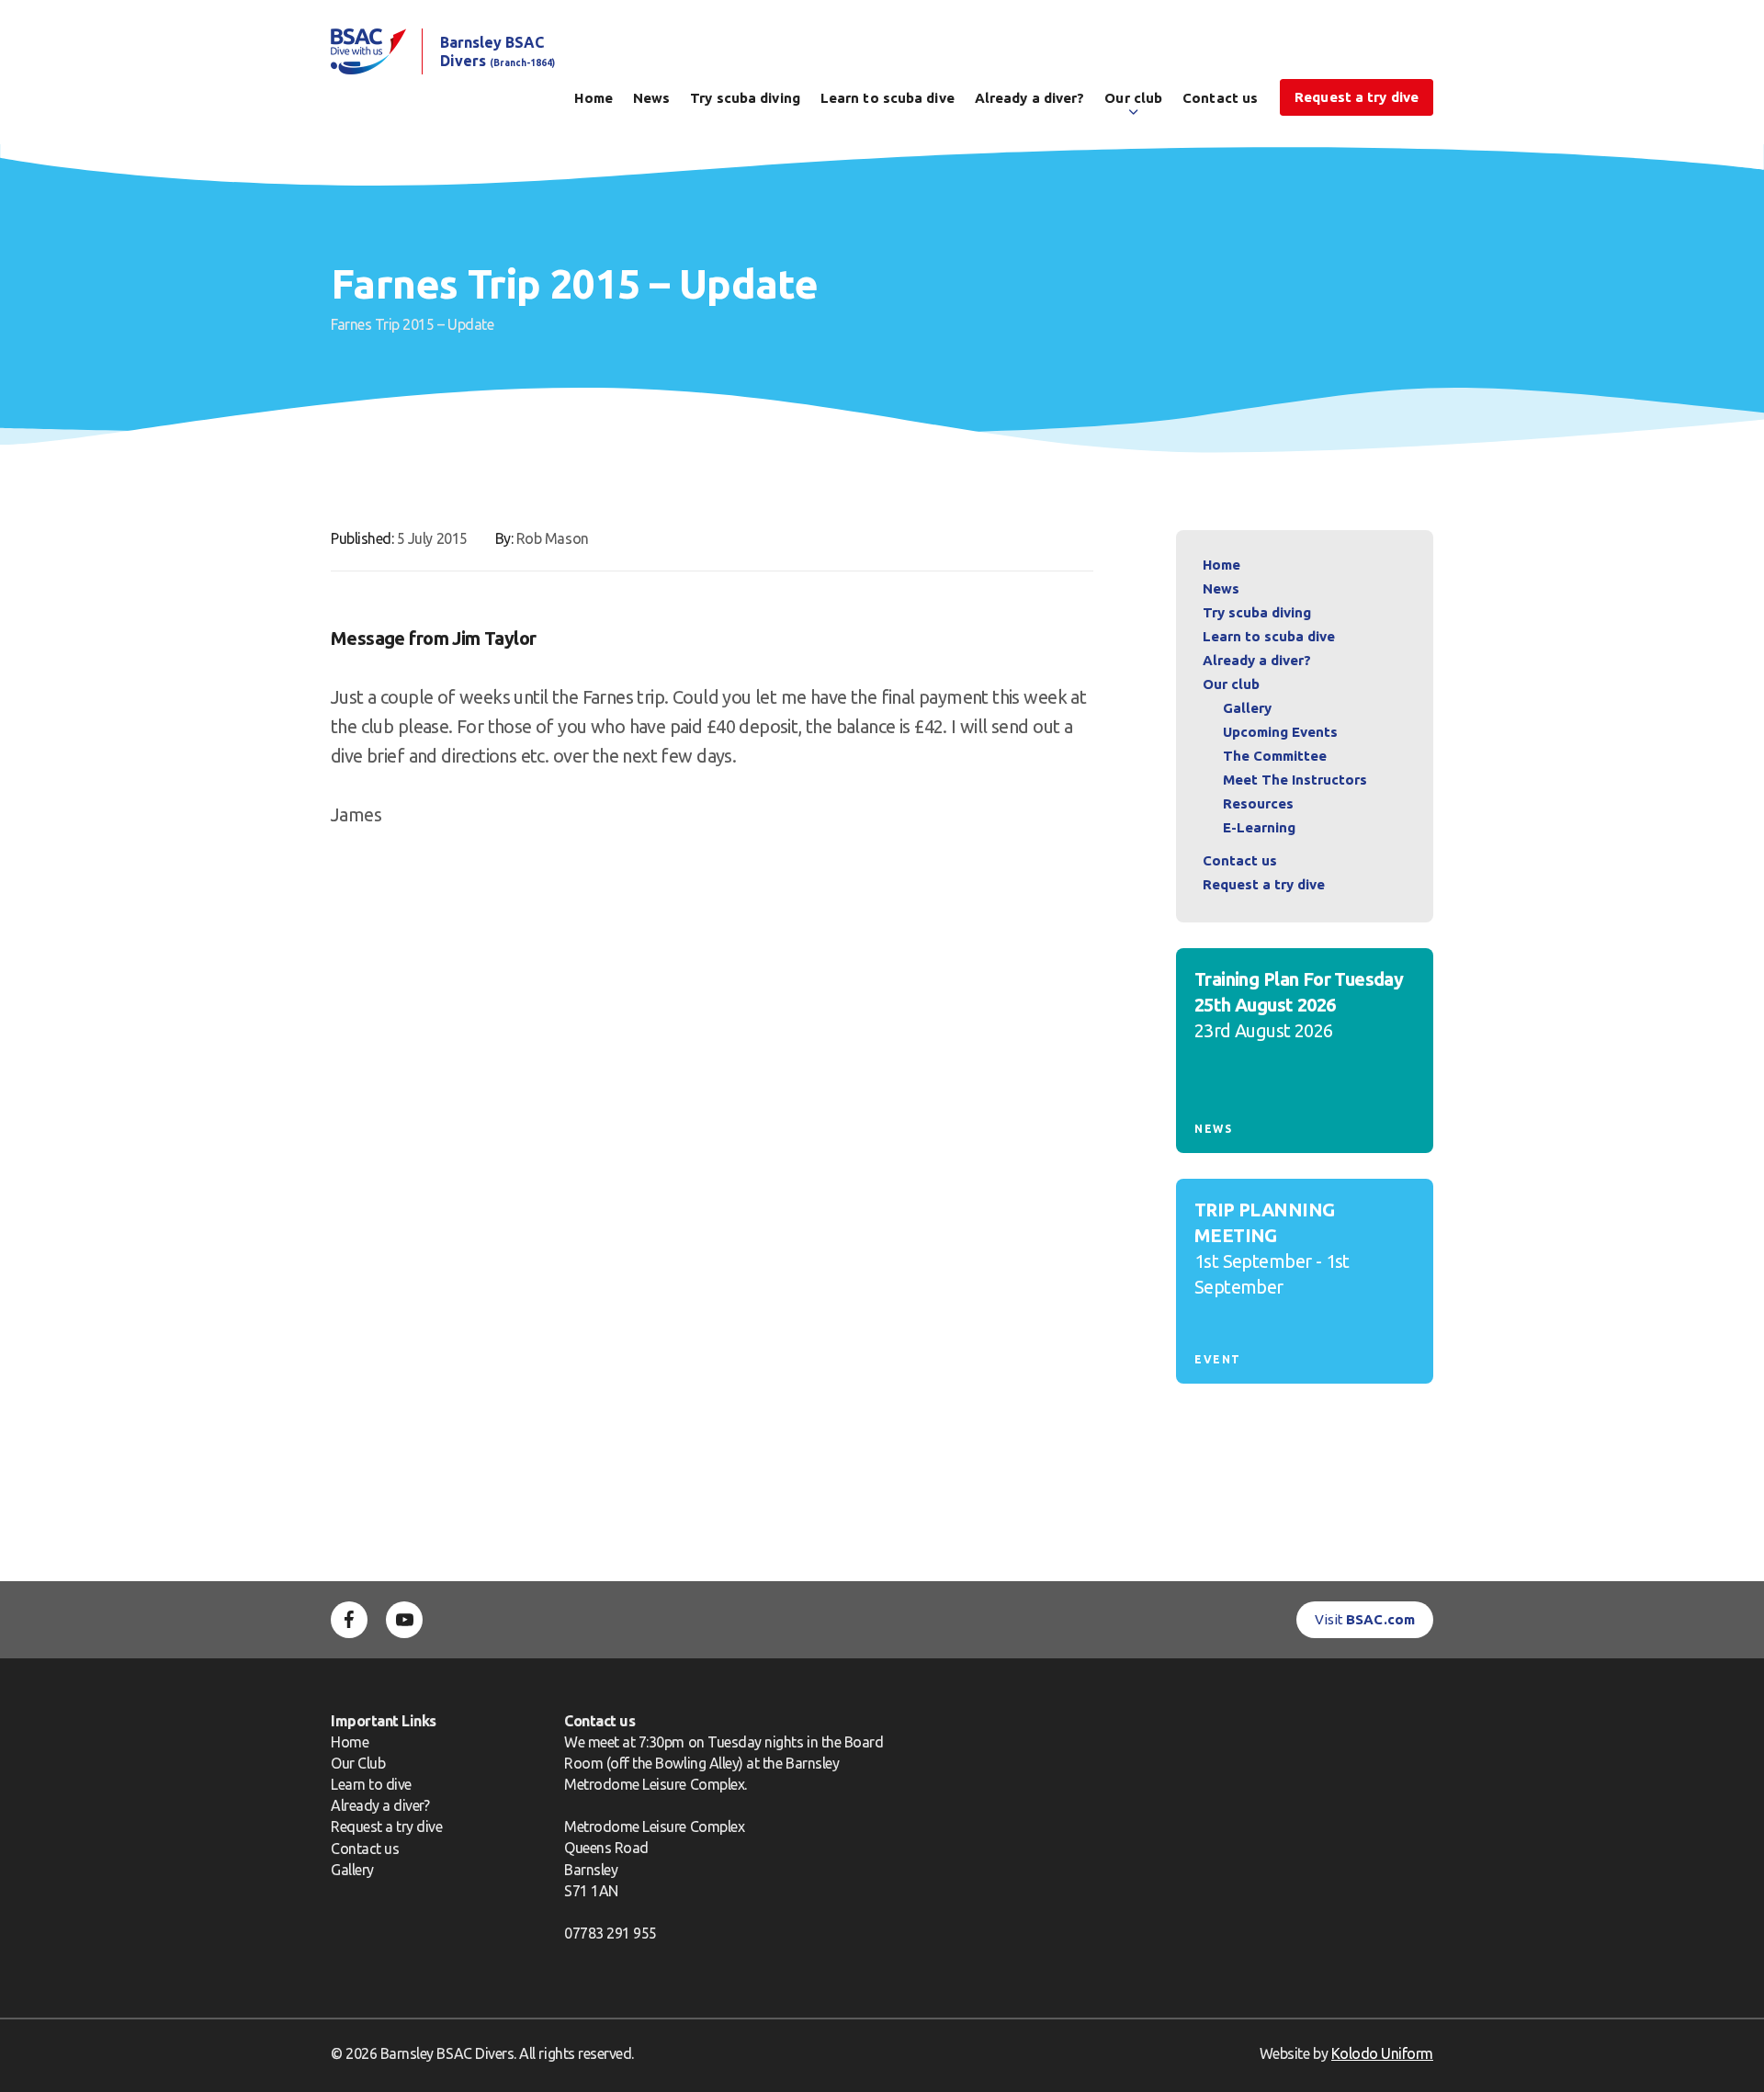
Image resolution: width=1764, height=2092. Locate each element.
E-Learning (1259, 827)
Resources (1258, 803)
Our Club (358, 1763)
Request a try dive (387, 1826)
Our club (1133, 98)
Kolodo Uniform (1382, 2053)
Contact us (1220, 98)
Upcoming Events (1280, 732)
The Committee (1275, 756)
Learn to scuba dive (888, 98)
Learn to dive (371, 1784)
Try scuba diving (745, 98)
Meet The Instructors (1295, 780)
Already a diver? (1030, 98)
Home (593, 98)
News (651, 98)
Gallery (1247, 708)
